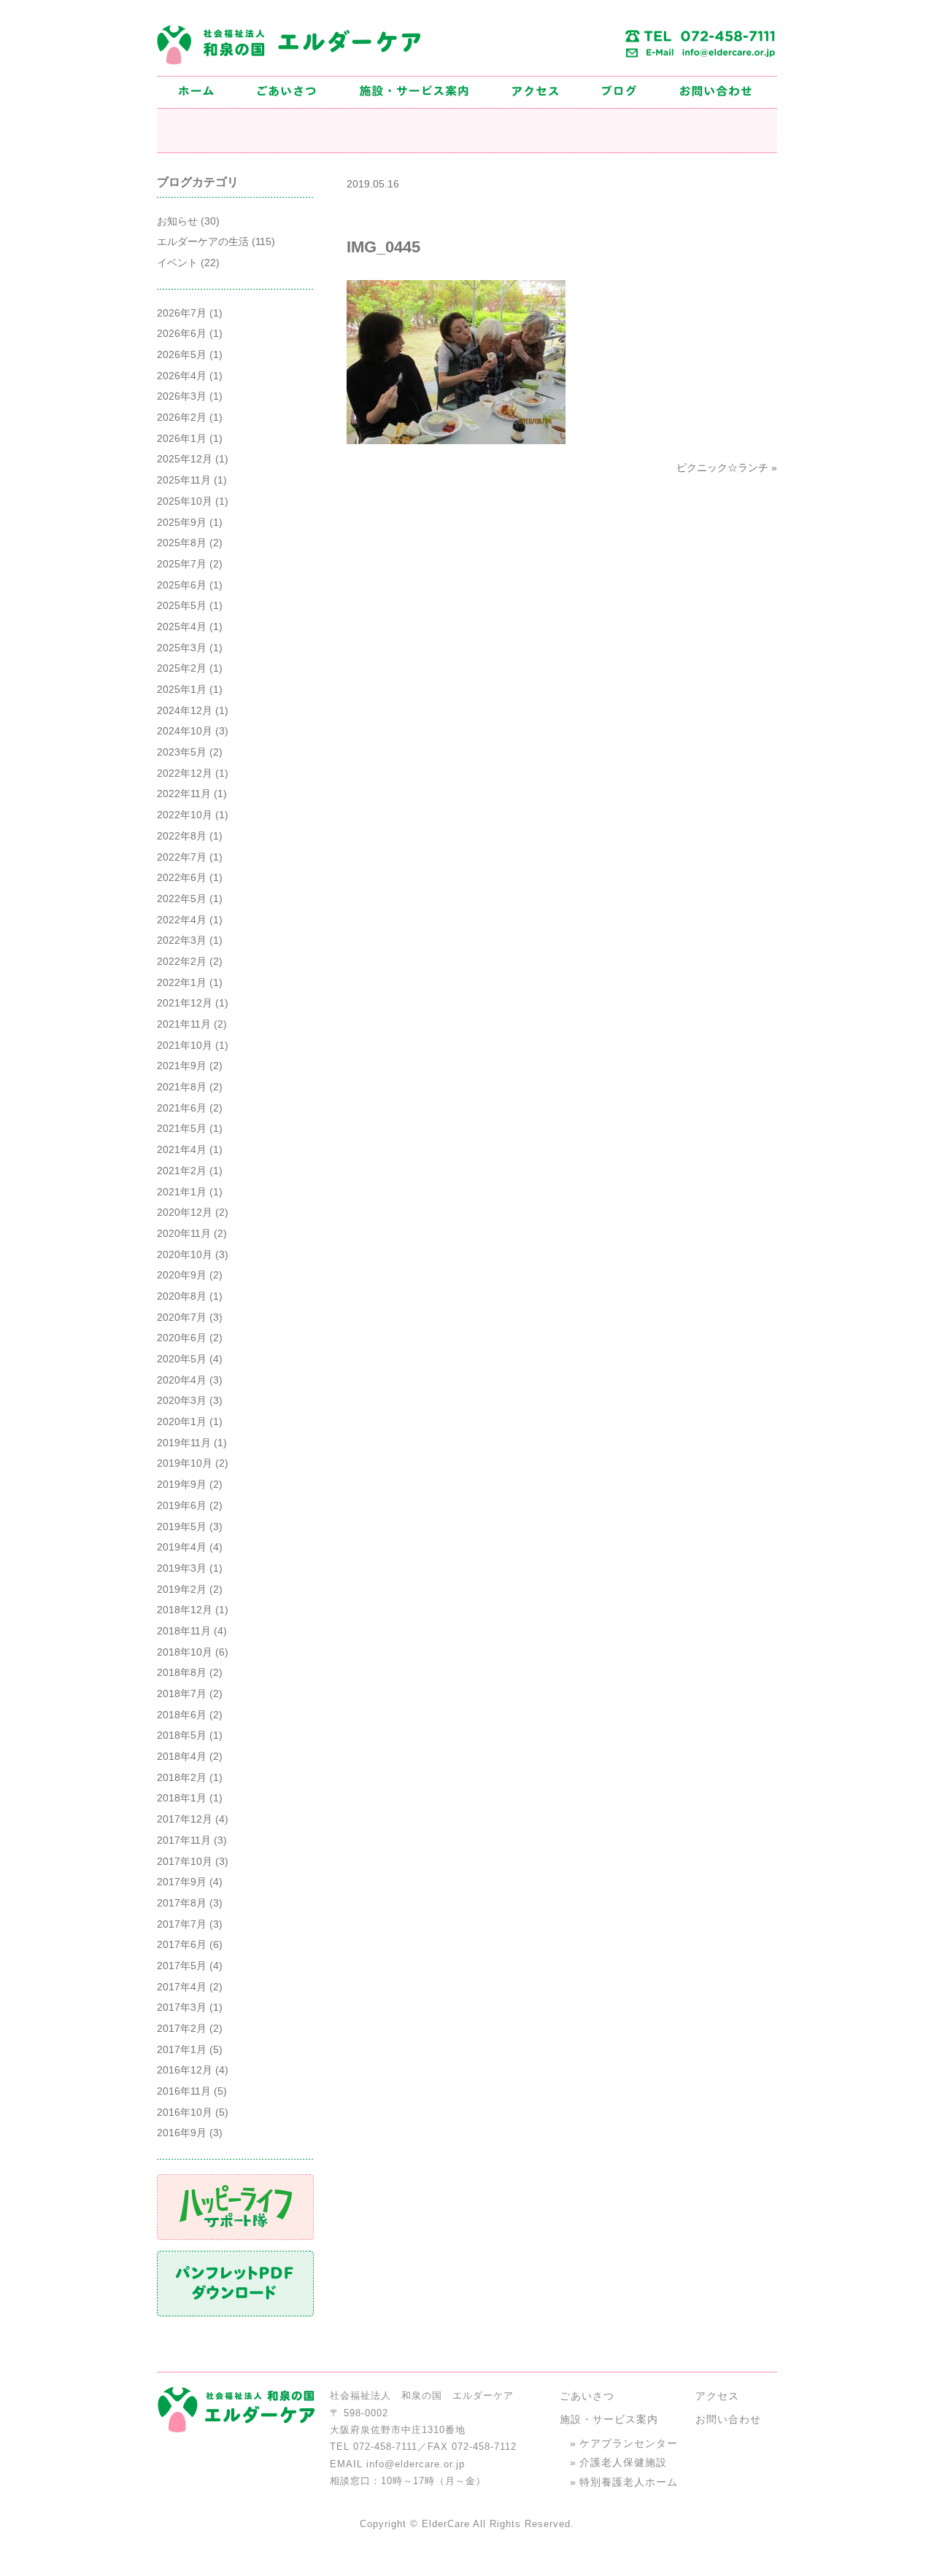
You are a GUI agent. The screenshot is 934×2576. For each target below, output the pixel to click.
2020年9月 (182, 1275)
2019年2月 (182, 1589)
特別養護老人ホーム (629, 2482)
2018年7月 (182, 1694)
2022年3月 (182, 940)
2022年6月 (182, 877)
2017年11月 (184, 1840)
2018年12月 (185, 1610)
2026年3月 (182, 396)
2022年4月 (182, 920)
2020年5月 (182, 1359)
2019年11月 (184, 1443)
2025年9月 (182, 522)
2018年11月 (184, 1631)
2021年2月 (182, 1171)
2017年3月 (182, 2007)
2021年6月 (182, 1108)
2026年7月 (182, 313)
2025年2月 (182, 668)
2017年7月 (182, 1924)
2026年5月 (182, 354)
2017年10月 (185, 1861)
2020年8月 (182, 1296)
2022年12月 (185, 773)
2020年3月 (182, 1400)
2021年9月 (182, 1066)
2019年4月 (182, 1547)
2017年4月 (182, 1987)
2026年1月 (182, 438)
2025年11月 (184, 480)
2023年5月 (182, 752)
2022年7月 (182, 857)
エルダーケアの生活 (203, 241)
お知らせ (177, 221)
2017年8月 (182, 1903)
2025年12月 (185, 459)
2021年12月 (185, 1003)
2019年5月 (182, 1526)
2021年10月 (185, 1045)
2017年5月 (182, 1966)
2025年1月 (182, 689)
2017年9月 (182, 1882)
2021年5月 (182, 1128)
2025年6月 (182, 585)
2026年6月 (182, 333)
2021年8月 (182, 1087)
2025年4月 (182, 626)
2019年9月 (182, 1484)
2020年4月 (182, 1380)
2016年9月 (182, 2133)
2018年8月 (182, 1672)
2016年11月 (184, 2091)
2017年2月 (182, 2028)
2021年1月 (182, 1192)
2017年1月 (182, 2049)
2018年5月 (182, 1735)
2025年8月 (182, 543)
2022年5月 (182, 899)
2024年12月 (185, 710)
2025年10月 (185, 501)
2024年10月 (185, 731)
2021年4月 (182, 1149)
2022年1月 (182, 982)
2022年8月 (182, 836)
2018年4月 (182, 1756)
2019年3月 (182, 1568)
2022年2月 (182, 961)
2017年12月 (185, 1819)
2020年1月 (182, 1421)
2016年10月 (185, 2112)
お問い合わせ (728, 2419)
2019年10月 (185, 1463)
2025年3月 (182, 648)
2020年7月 (182, 1317)
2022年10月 (185, 815)
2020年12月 (185, 1212)
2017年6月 (182, 1944)
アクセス (717, 2396)
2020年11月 (184, 1233)
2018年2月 (182, 1777)
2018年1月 (182, 1798)
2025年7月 (182, 564)
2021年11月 (184, 1024)
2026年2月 (182, 417)
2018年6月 (182, 1715)
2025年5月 (182, 605)
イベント (177, 263)
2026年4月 (182, 376)
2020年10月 (185, 1254)
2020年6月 (182, 1338)
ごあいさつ (587, 2396)
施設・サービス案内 (609, 2419)
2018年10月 (185, 1652)
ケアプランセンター (629, 2443)
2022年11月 (184, 794)
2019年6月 (182, 1505)
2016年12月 (185, 2070)
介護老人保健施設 (623, 2462)
